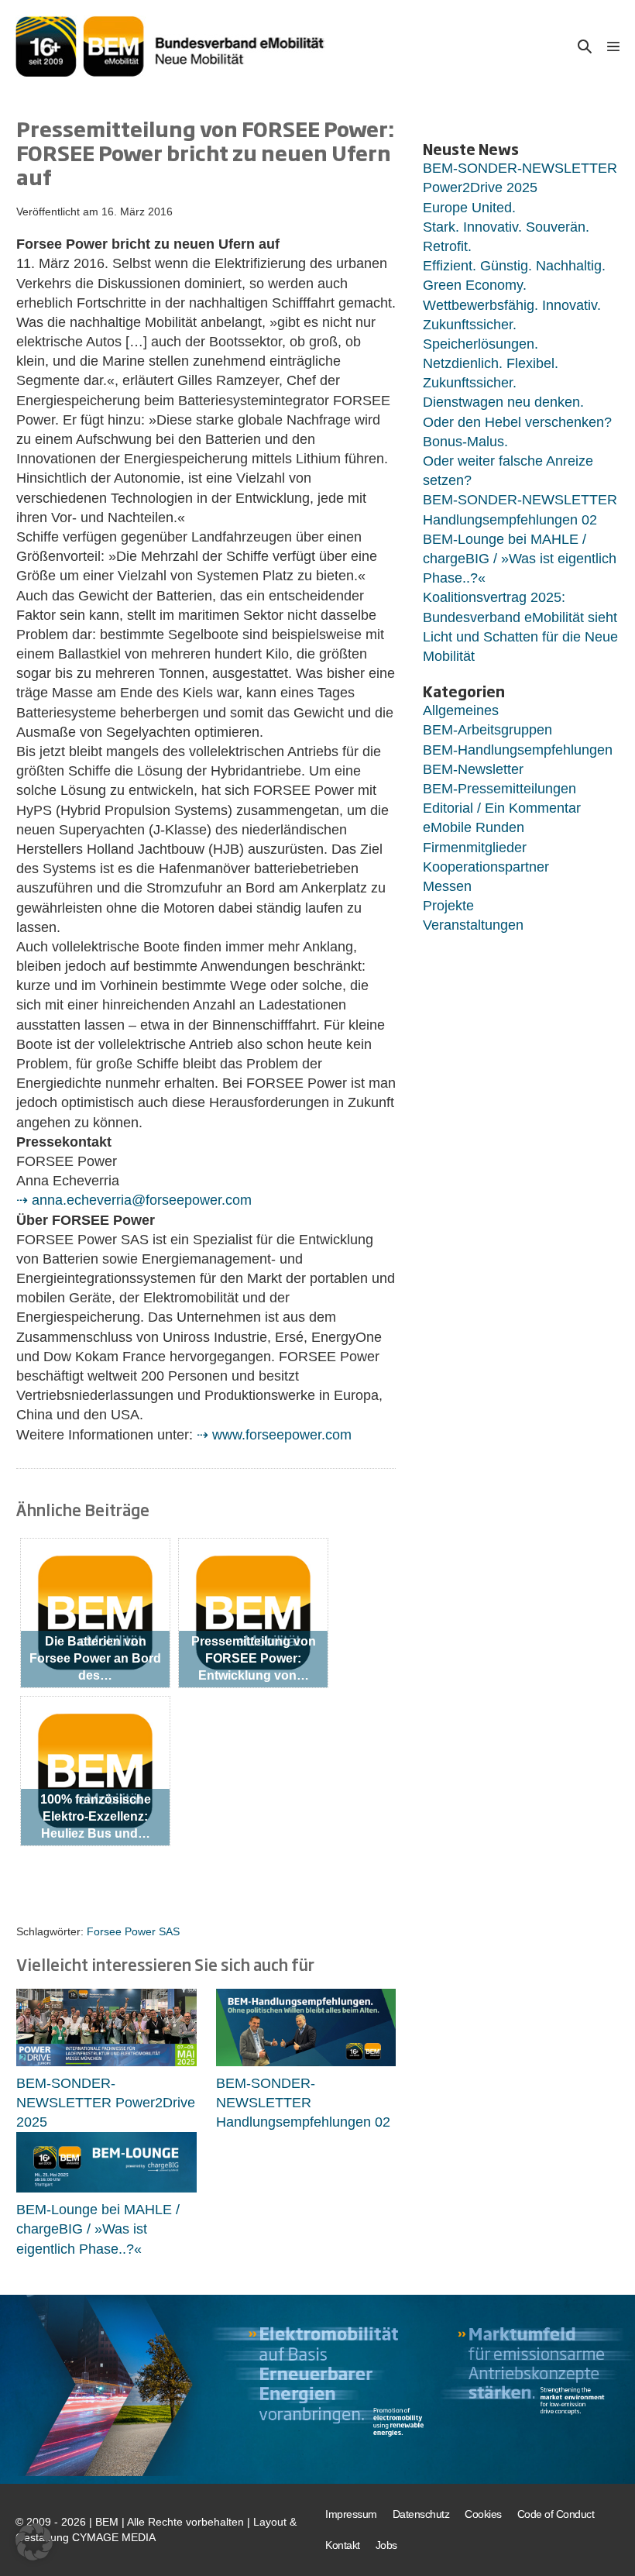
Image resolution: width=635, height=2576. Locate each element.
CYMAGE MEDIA (114, 2537)
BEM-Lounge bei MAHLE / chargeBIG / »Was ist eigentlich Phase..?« (98, 2229)
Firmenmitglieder (475, 848)
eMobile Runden (474, 827)
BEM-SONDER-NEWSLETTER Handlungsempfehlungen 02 (303, 2103)
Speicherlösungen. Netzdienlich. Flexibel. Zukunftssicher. (491, 363)
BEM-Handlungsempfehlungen (518, 750)
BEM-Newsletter (473, 769)
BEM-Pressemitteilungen (499, 789)
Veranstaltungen (473, 925)
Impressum (351, 2514)
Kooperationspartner (486, 867)
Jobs (386, 2545)
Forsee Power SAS (133, 1931)
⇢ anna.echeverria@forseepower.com (134, 1200)
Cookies (483, 2514)
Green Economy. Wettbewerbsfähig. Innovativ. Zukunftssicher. (512, 304)
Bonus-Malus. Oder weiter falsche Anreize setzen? (508, 461)
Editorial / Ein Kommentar (502, 808)
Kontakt (343, 2545)
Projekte (448, 906)
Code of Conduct (556, 2514)
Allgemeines (461, 710)
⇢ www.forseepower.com (274, 1435)
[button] (585, 46)
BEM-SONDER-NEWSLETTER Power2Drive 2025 (106, 2103)
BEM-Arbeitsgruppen (487, 730)
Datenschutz (421, 2514)
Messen (447, 886)
